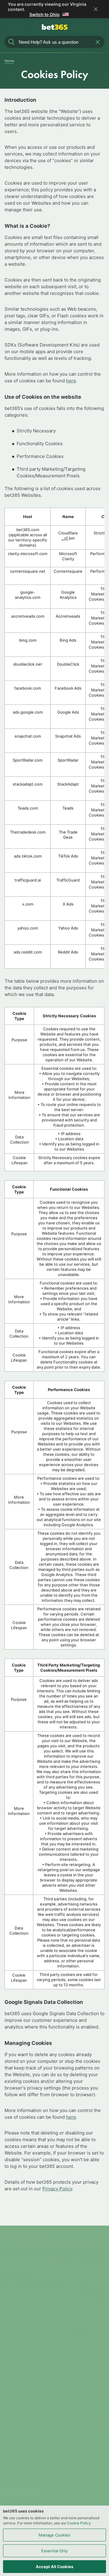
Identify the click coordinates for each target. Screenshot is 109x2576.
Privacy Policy (57, 2189)
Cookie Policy (79, 2523)
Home (9, 61)
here (71, 381)
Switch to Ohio (45, 14)
